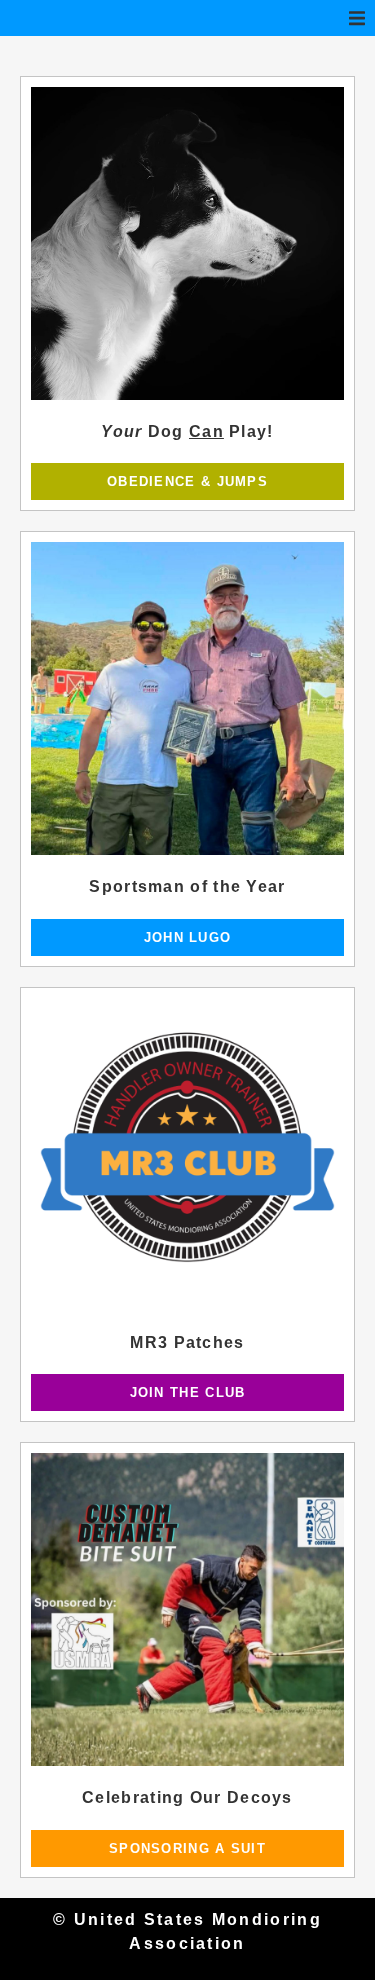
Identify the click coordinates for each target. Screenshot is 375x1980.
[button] (357, 18)
